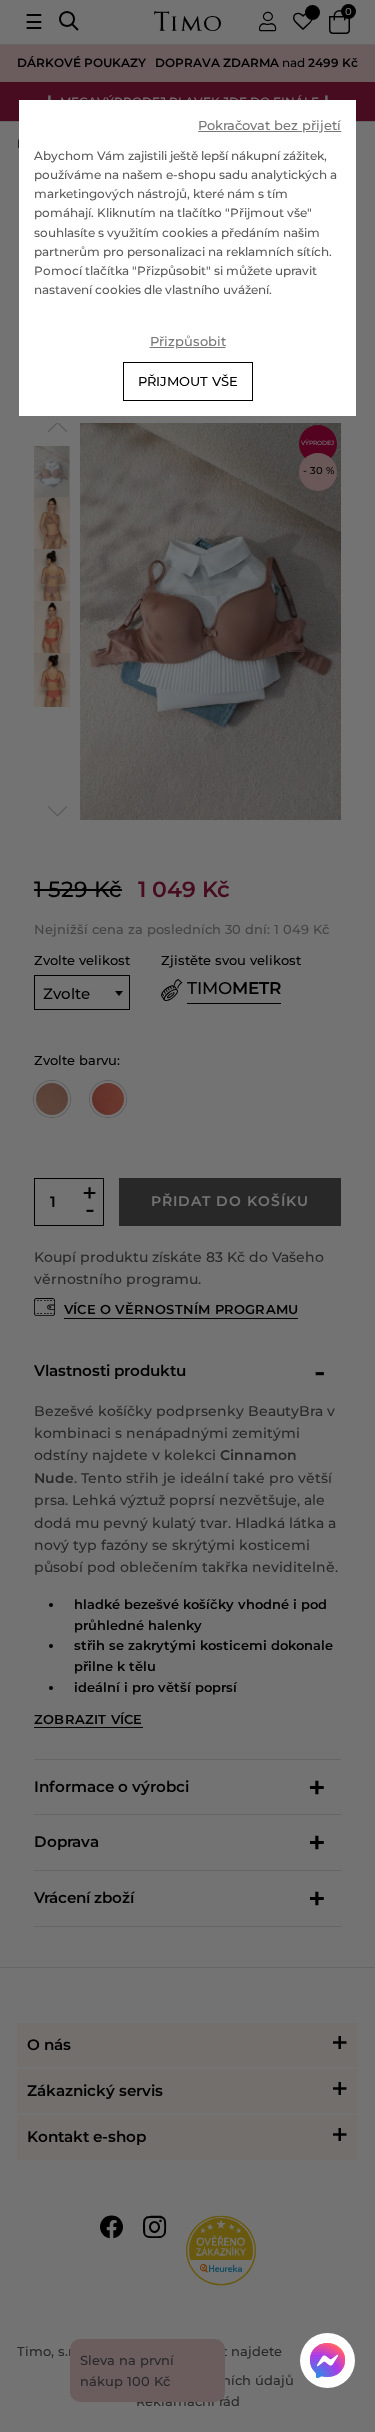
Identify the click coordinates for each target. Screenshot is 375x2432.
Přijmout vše (188, 381)
